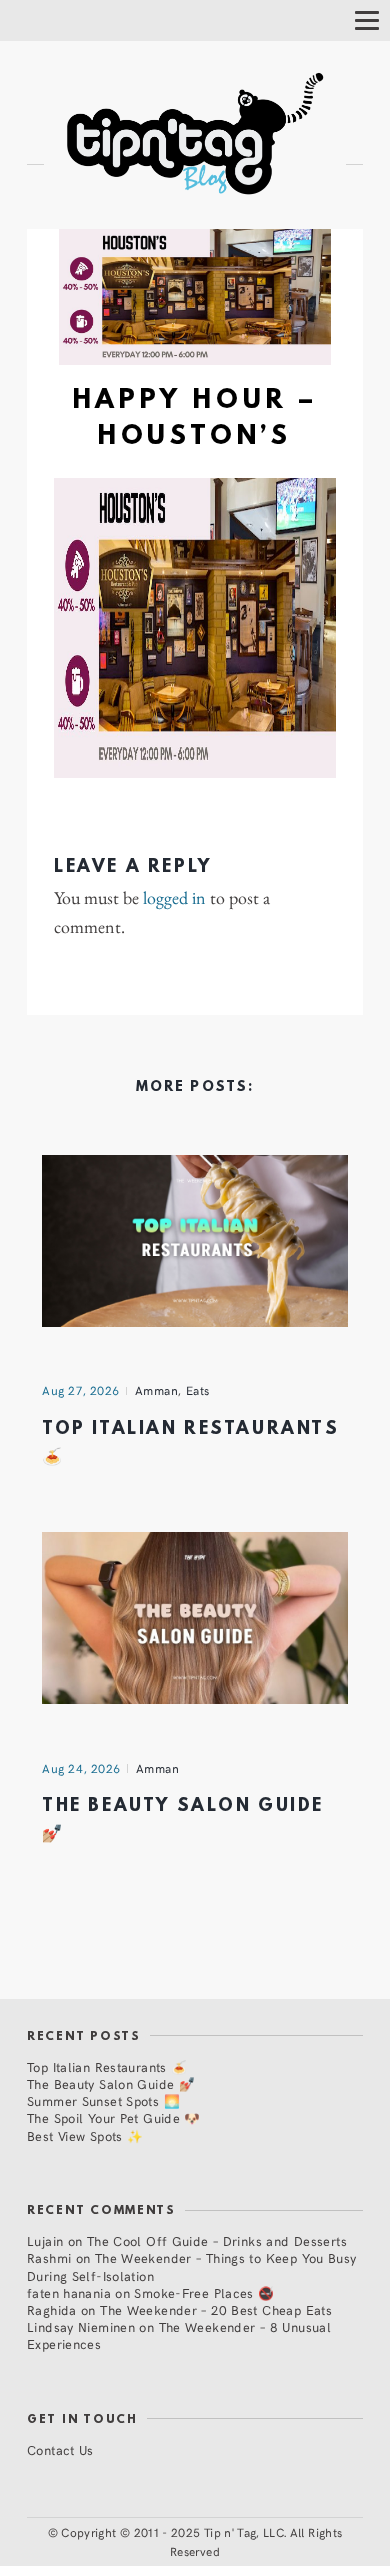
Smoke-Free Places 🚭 (204, 2292)
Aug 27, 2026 (81, 1390)
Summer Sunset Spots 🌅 (103, 2100)
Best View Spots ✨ (85, 2135)
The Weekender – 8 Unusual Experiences (179, 2335)
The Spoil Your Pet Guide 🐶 (114, 2117)
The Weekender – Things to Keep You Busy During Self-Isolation (192, 2266)
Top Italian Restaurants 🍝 (107, 2066)
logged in (174, 898)
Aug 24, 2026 (81, 1768)
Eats (198, 1390)
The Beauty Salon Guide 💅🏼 (111, 2083)
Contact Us (60, 2449)
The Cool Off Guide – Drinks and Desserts (217, 2240)
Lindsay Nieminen (81, 2326)
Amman (157, 1390)
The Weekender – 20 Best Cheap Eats (216, 2309)
